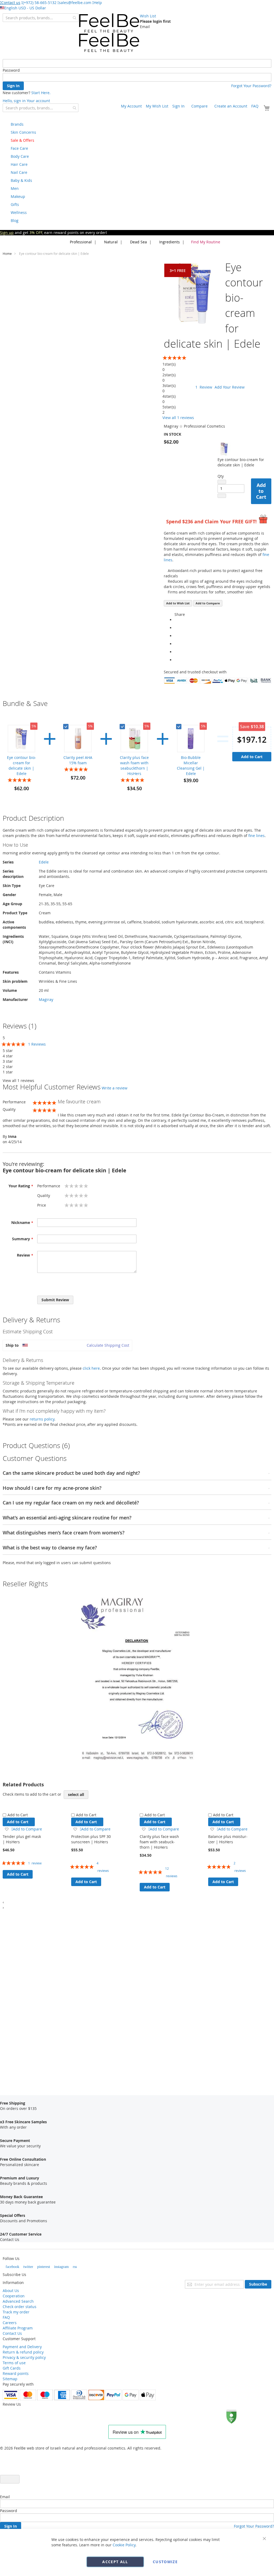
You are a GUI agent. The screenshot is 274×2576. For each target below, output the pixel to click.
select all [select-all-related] (76, 1794)
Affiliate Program (18, 2328)
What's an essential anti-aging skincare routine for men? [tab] (67, 1518)
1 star (8, 1072)
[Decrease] (222, 482)
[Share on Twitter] (176, 636)
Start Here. (41, 93)
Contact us (11, 3)
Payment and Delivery (22, 2347)
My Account (131, 106)
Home (7, 254)
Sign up (7, 233)
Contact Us (12, 2333)
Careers (10, 2323)
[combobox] (41, 18)
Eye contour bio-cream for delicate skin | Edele (22, 765)
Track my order (16, 2312)
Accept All (115, 2562)
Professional (80, 242)
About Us (11, 2291)
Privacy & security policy (24, 2357)
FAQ (255, 106)
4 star (8, 1056)
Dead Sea (138, 242)
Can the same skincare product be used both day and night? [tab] (71, 1473)
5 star (8, 1051)
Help (98, 3)
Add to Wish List (178, 603)
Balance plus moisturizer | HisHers (228, 1839)
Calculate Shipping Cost (108, 1345)
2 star (8, 1067)
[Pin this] (176, 652)
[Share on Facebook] (176, 628)
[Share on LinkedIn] (176, 644)
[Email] (176, 660)
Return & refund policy (23, 2352)
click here (91, 1368)
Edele (44, 862)
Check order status (20, 2307)
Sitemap (10, 2379)
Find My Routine (206, 242)
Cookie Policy (124, 2545)
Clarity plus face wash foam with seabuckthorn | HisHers (134, 765)
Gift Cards (12, 2368)
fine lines (256, 836)
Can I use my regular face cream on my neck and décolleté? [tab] (71, 1503)
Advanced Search (18, 2301)
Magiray (46, 999)
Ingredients (169, 242)
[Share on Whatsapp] (176, 620)
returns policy (42, 1419)
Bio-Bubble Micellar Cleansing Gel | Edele (191, 765)
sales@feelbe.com (75, 3)
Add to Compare (208, 603)
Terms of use (14, 2363)
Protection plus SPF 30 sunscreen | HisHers (91, 1839)
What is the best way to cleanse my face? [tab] (50, 1548)
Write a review (115, 1088)
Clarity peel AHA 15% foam (78, 760)
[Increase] (222, 496)
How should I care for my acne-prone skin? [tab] (52, 1488)
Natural (110, 242)
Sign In (178, 106)
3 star (8, 1061)
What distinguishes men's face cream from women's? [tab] (64, 1533)
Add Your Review (230, 387)
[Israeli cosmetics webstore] (109, 33)
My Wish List (157, 106)
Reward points (16, 2373)
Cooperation (14, 2296)
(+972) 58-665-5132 (40, 3)
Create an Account (231, 106)
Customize (165, 2562)
